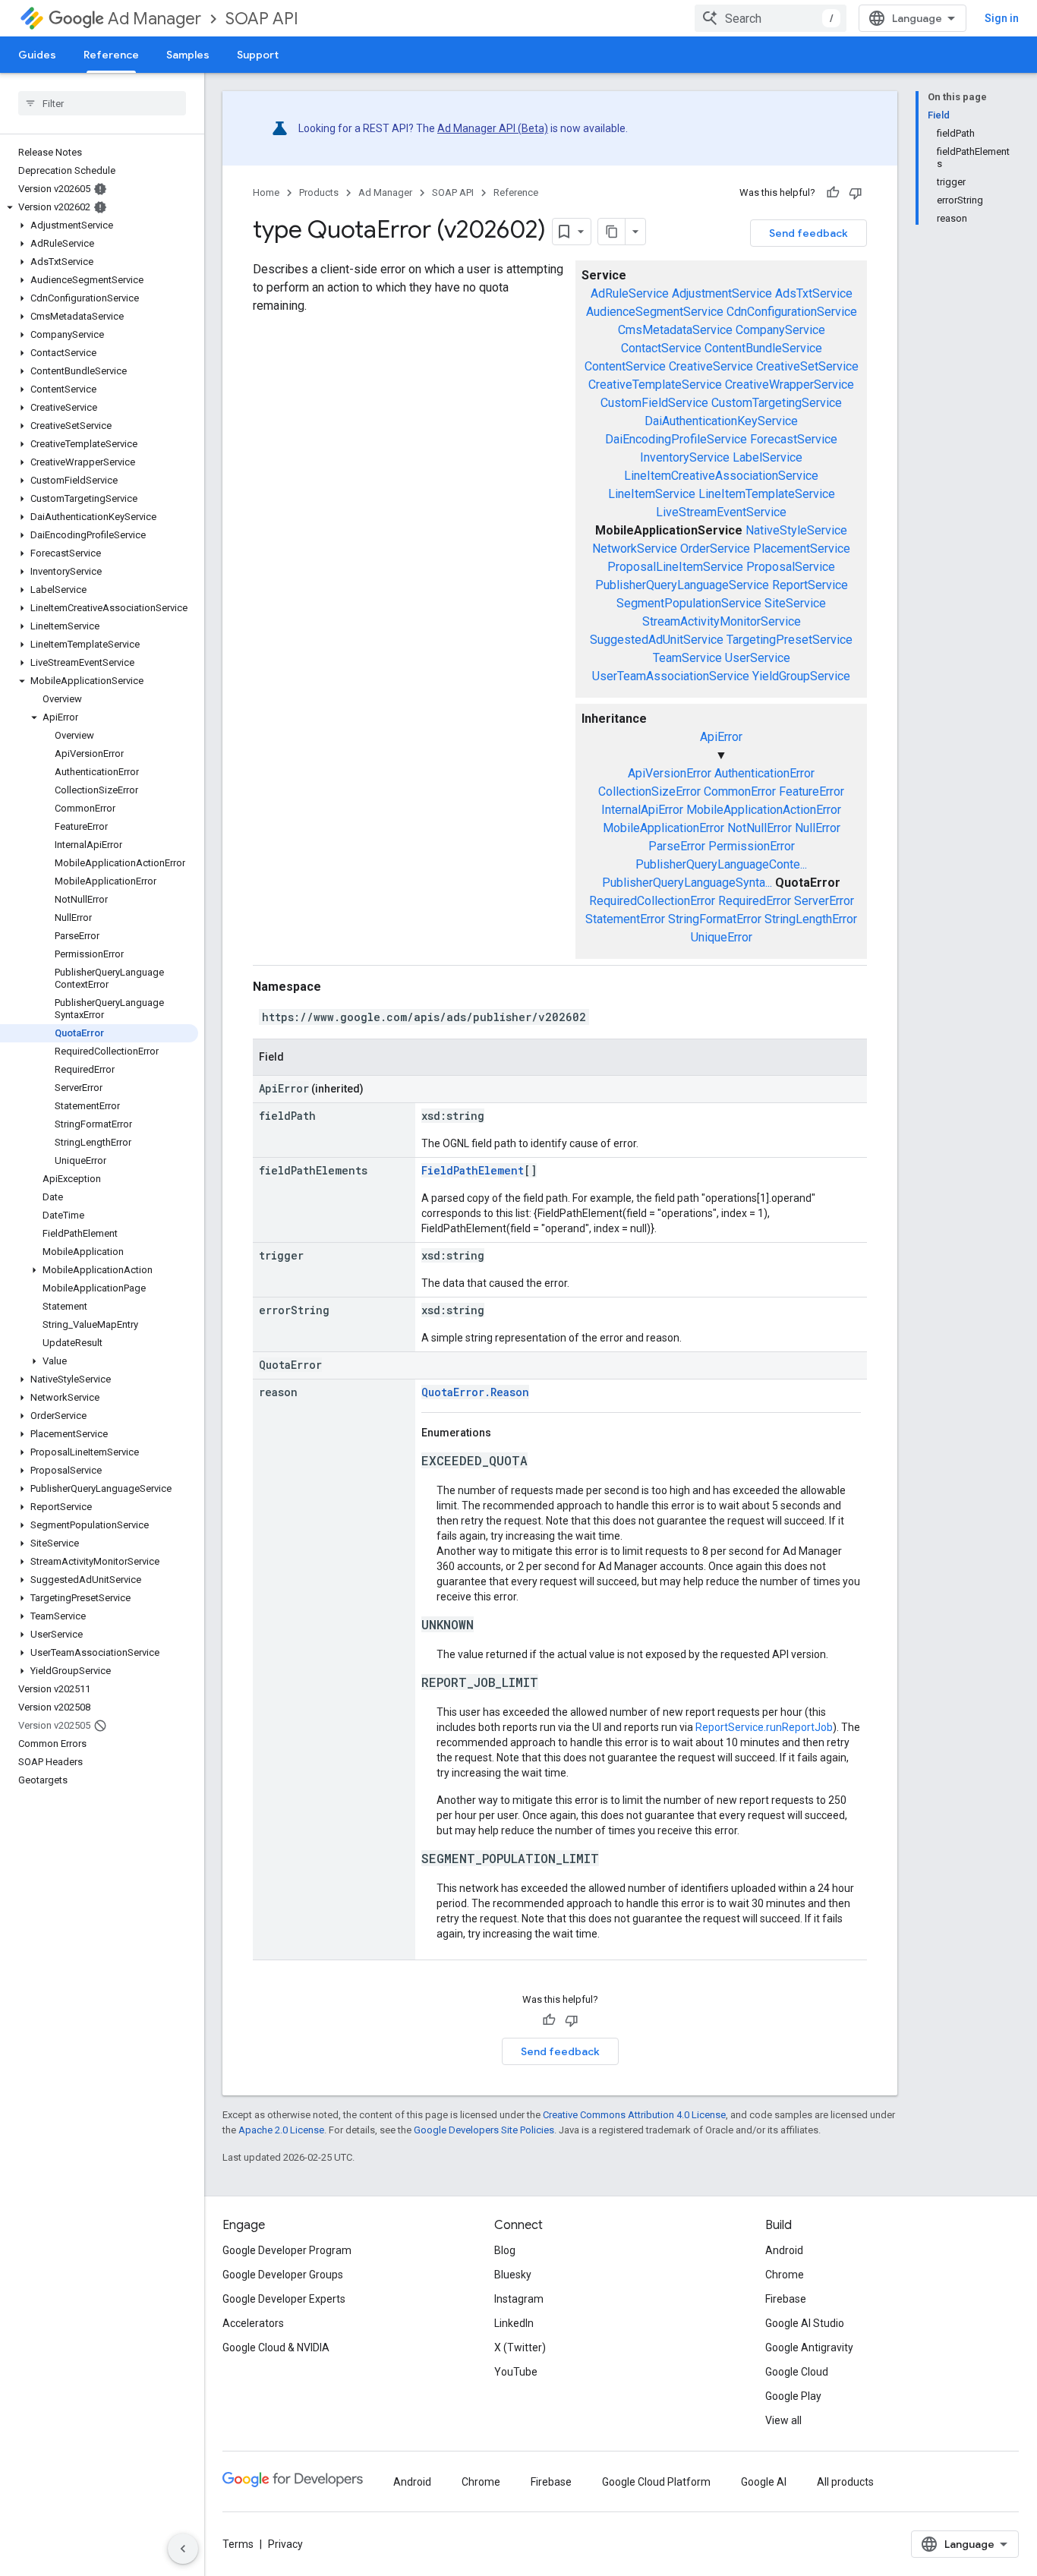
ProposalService (791, 567)
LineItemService (652, 494)
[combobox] (771, 18)
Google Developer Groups (283, 2275)
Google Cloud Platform (656, 2482)
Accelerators (253, 2323)
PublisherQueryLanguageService (682, 585)
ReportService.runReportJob (764, 1727)
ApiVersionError (670, 773)
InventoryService (685, 457)
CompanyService (780, 330)
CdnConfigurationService (792, 312)
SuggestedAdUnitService (657, 640)
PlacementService (802, 549)
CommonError (740, 791)
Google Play (793, 2396)
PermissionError (752, 846)
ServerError (824, 901)
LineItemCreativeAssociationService (721, 476)
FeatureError (812, 791)
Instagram (519, 2299)
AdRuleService (630, 293)
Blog (505, 2250)
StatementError (625, 919)
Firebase (786, 2299)
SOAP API (262, 19)
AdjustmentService (722, 293)
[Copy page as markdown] (612, 232)
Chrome (785, 2275)
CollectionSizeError (649, 791)
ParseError (677, 846)
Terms (238, 2544)
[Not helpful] (856, 193)
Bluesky (513, 2275)
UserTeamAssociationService (671, 676)
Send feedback (808, 233)
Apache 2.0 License (281, 2130)
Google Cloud (797, 2372)
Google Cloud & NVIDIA (276, 2347)
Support (258, 55)
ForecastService (794, 439)
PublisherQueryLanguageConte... (721, 864)
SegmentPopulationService (689, 603)
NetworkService (635, 549)
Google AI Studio (805, 2323)
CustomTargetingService (777, 403)
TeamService (687, 658)
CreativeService (711, 366)
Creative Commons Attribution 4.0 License (634, 2115)
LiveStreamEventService (721, 512)
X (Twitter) (520, 2347)
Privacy (285, 2544)
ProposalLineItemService (675, 567)
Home (266, 192)
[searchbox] (102, 103)
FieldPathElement (473, 1170)
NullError (818, 828)
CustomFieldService (654, 403)
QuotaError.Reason (475, 1392)
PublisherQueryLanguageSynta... (687, 883)
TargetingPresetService (790, 640)
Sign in (1002, 18)
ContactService (661, 348)
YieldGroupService (801, 676)
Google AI (764, 2482)
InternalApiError (642, 810)
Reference (111, 55)
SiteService (795, 603)
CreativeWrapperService (790, 385)
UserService (758, 658)
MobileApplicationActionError (764, 810)
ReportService (810, 585)
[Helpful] (833, 193)
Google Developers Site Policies (484, 2130)
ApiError (721, 737)
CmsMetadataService (675, 330)
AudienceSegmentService (655, 312)
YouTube (516, 2372)
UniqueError (722, 937)
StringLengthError (811, 919)
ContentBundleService (763, 348)
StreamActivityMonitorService (722, 621)
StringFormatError (715, 919)
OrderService (715, 549)
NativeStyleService (796, 530)
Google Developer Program (287, 2250)
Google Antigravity (809, 2347)
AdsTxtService (814, 293)
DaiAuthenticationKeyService (721, 421)
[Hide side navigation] (183, 2549)
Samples (188, 55)
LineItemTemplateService (767, 494)
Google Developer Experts (284, 2299)
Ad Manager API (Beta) (493, 128)
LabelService (768, 457)
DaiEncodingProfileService (676, 439)
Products (319, 192)
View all (783, 2420)
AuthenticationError (764, 773)
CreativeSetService (807, 366)
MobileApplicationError (663, 828)
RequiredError (755, 901)
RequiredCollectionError (652, 901)
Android (784, 2250)
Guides (37, 55)
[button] (99, 207)
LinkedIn (514, 2323)
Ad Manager (154, 19)
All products (845, 2482)
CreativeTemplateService (655, 385)
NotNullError (760, 828)
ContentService (625, 366)
